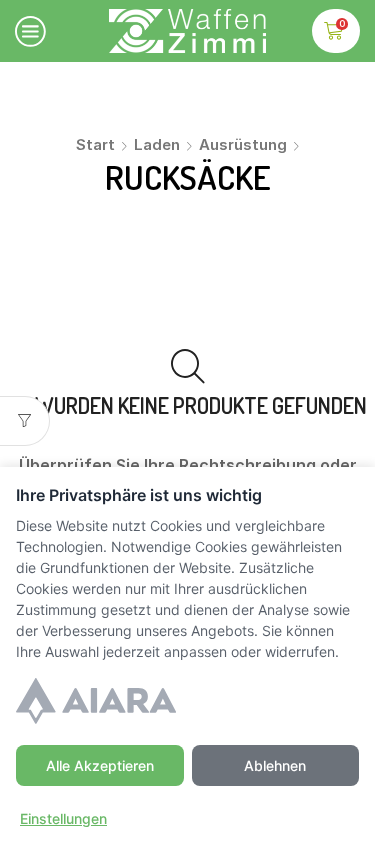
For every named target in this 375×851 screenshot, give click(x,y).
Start (95, 144)
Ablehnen (275, 765)
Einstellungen (63, 818)
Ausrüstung (243, 144)
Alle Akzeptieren (100, 765)
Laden (157, 144)
